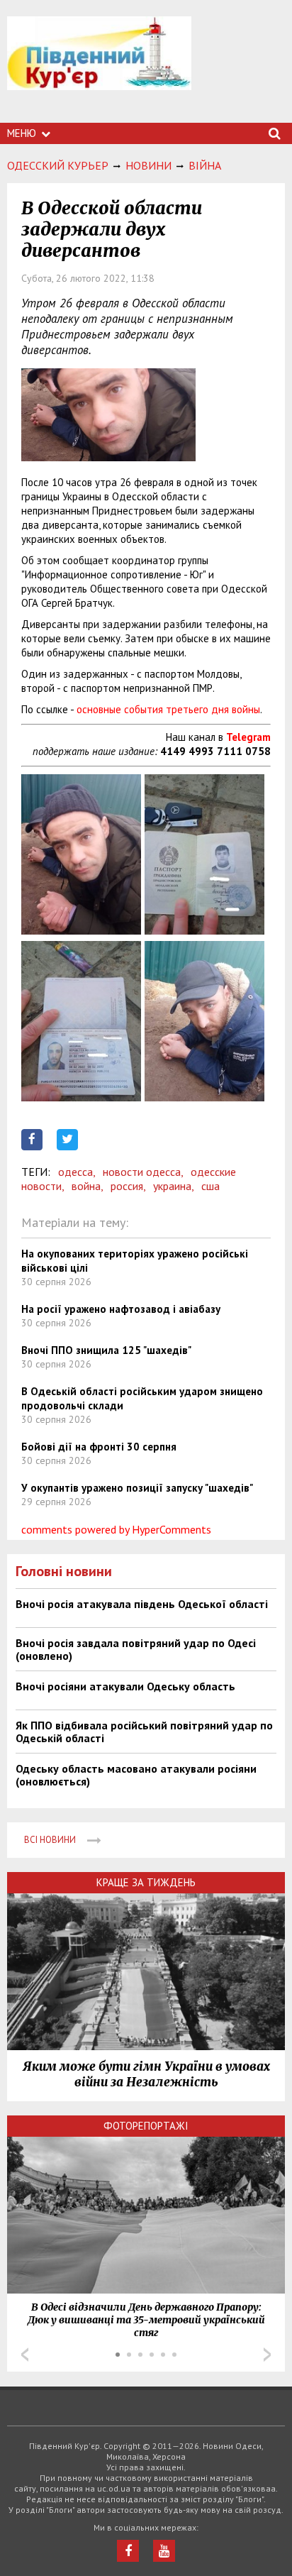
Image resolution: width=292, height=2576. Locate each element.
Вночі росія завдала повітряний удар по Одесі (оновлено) (136, 1649)
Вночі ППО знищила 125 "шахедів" (106, 1350)
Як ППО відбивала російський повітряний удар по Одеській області (144, 1732)
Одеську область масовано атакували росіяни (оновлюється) (136, 1775)
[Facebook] (128, 2551)
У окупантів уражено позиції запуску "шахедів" (137, 1488)
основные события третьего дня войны (168, 709)
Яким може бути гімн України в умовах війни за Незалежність (146, 2074)
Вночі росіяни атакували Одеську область (125, 1686)
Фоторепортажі (146, 2126)
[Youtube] (164, 2551)
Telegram (248, 737)
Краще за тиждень (146, 1882)
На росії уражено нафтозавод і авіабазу (121, 1309)
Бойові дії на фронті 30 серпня (99, 1447)
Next (267, 2355)
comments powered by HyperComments (116, 1529)
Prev (25, 2355)
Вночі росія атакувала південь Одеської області (142, 1604)
